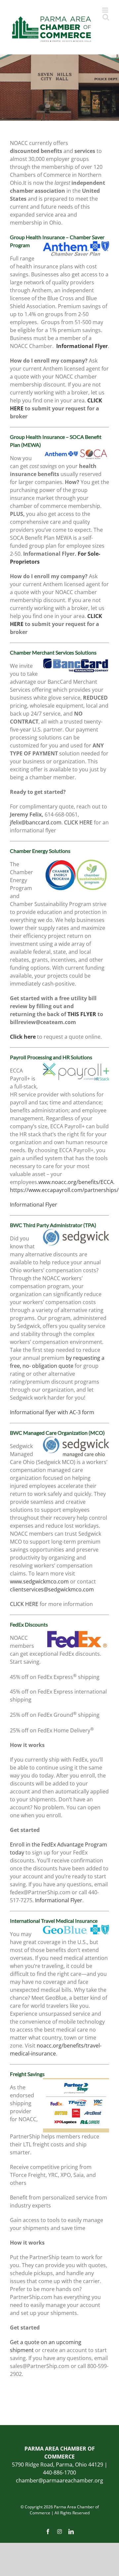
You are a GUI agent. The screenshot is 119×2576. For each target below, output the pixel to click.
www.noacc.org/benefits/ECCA (76, 1182)
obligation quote (53, 1366)
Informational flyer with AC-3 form (52, 1412)
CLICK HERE (78, 822)
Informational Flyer (34, 1205)
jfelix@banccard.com (36, 822)
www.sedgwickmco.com (39, 1581)
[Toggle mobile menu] (106, 10)
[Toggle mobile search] (106, 17)
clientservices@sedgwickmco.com (52, 1589)
